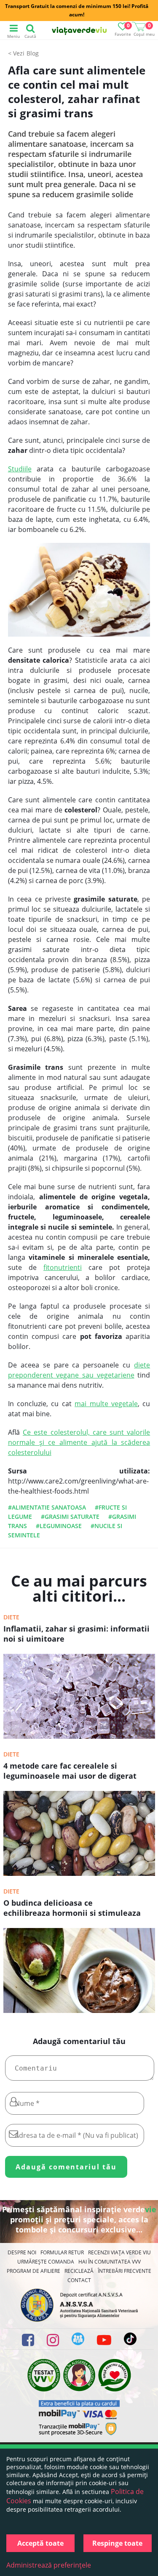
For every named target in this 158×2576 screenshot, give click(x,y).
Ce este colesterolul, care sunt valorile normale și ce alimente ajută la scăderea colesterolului (79, 1442)
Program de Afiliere (33, 2271)
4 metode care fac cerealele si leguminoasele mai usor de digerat (70, 1771)
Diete (11, 1617)
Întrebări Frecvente (125, 2271)
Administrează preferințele (49, 2565)
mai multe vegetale (106, 1404)
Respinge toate (117, 2543)
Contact (79, 2280)
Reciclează (79, 2271)
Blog (33, 53)
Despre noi (22, 2252)
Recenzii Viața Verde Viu (119, 2252)
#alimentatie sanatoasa (47, 1507)
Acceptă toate (40, 2543)
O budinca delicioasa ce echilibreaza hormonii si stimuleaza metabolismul (72, 1909)
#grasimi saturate (70, 1517)
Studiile (20, 469)
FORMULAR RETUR (62, 2252)
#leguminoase (59, 1526)
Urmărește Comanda (46, 2262)
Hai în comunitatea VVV (110, 2262)
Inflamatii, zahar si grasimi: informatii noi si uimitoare (76, 1634)
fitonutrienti (63, 1267)
